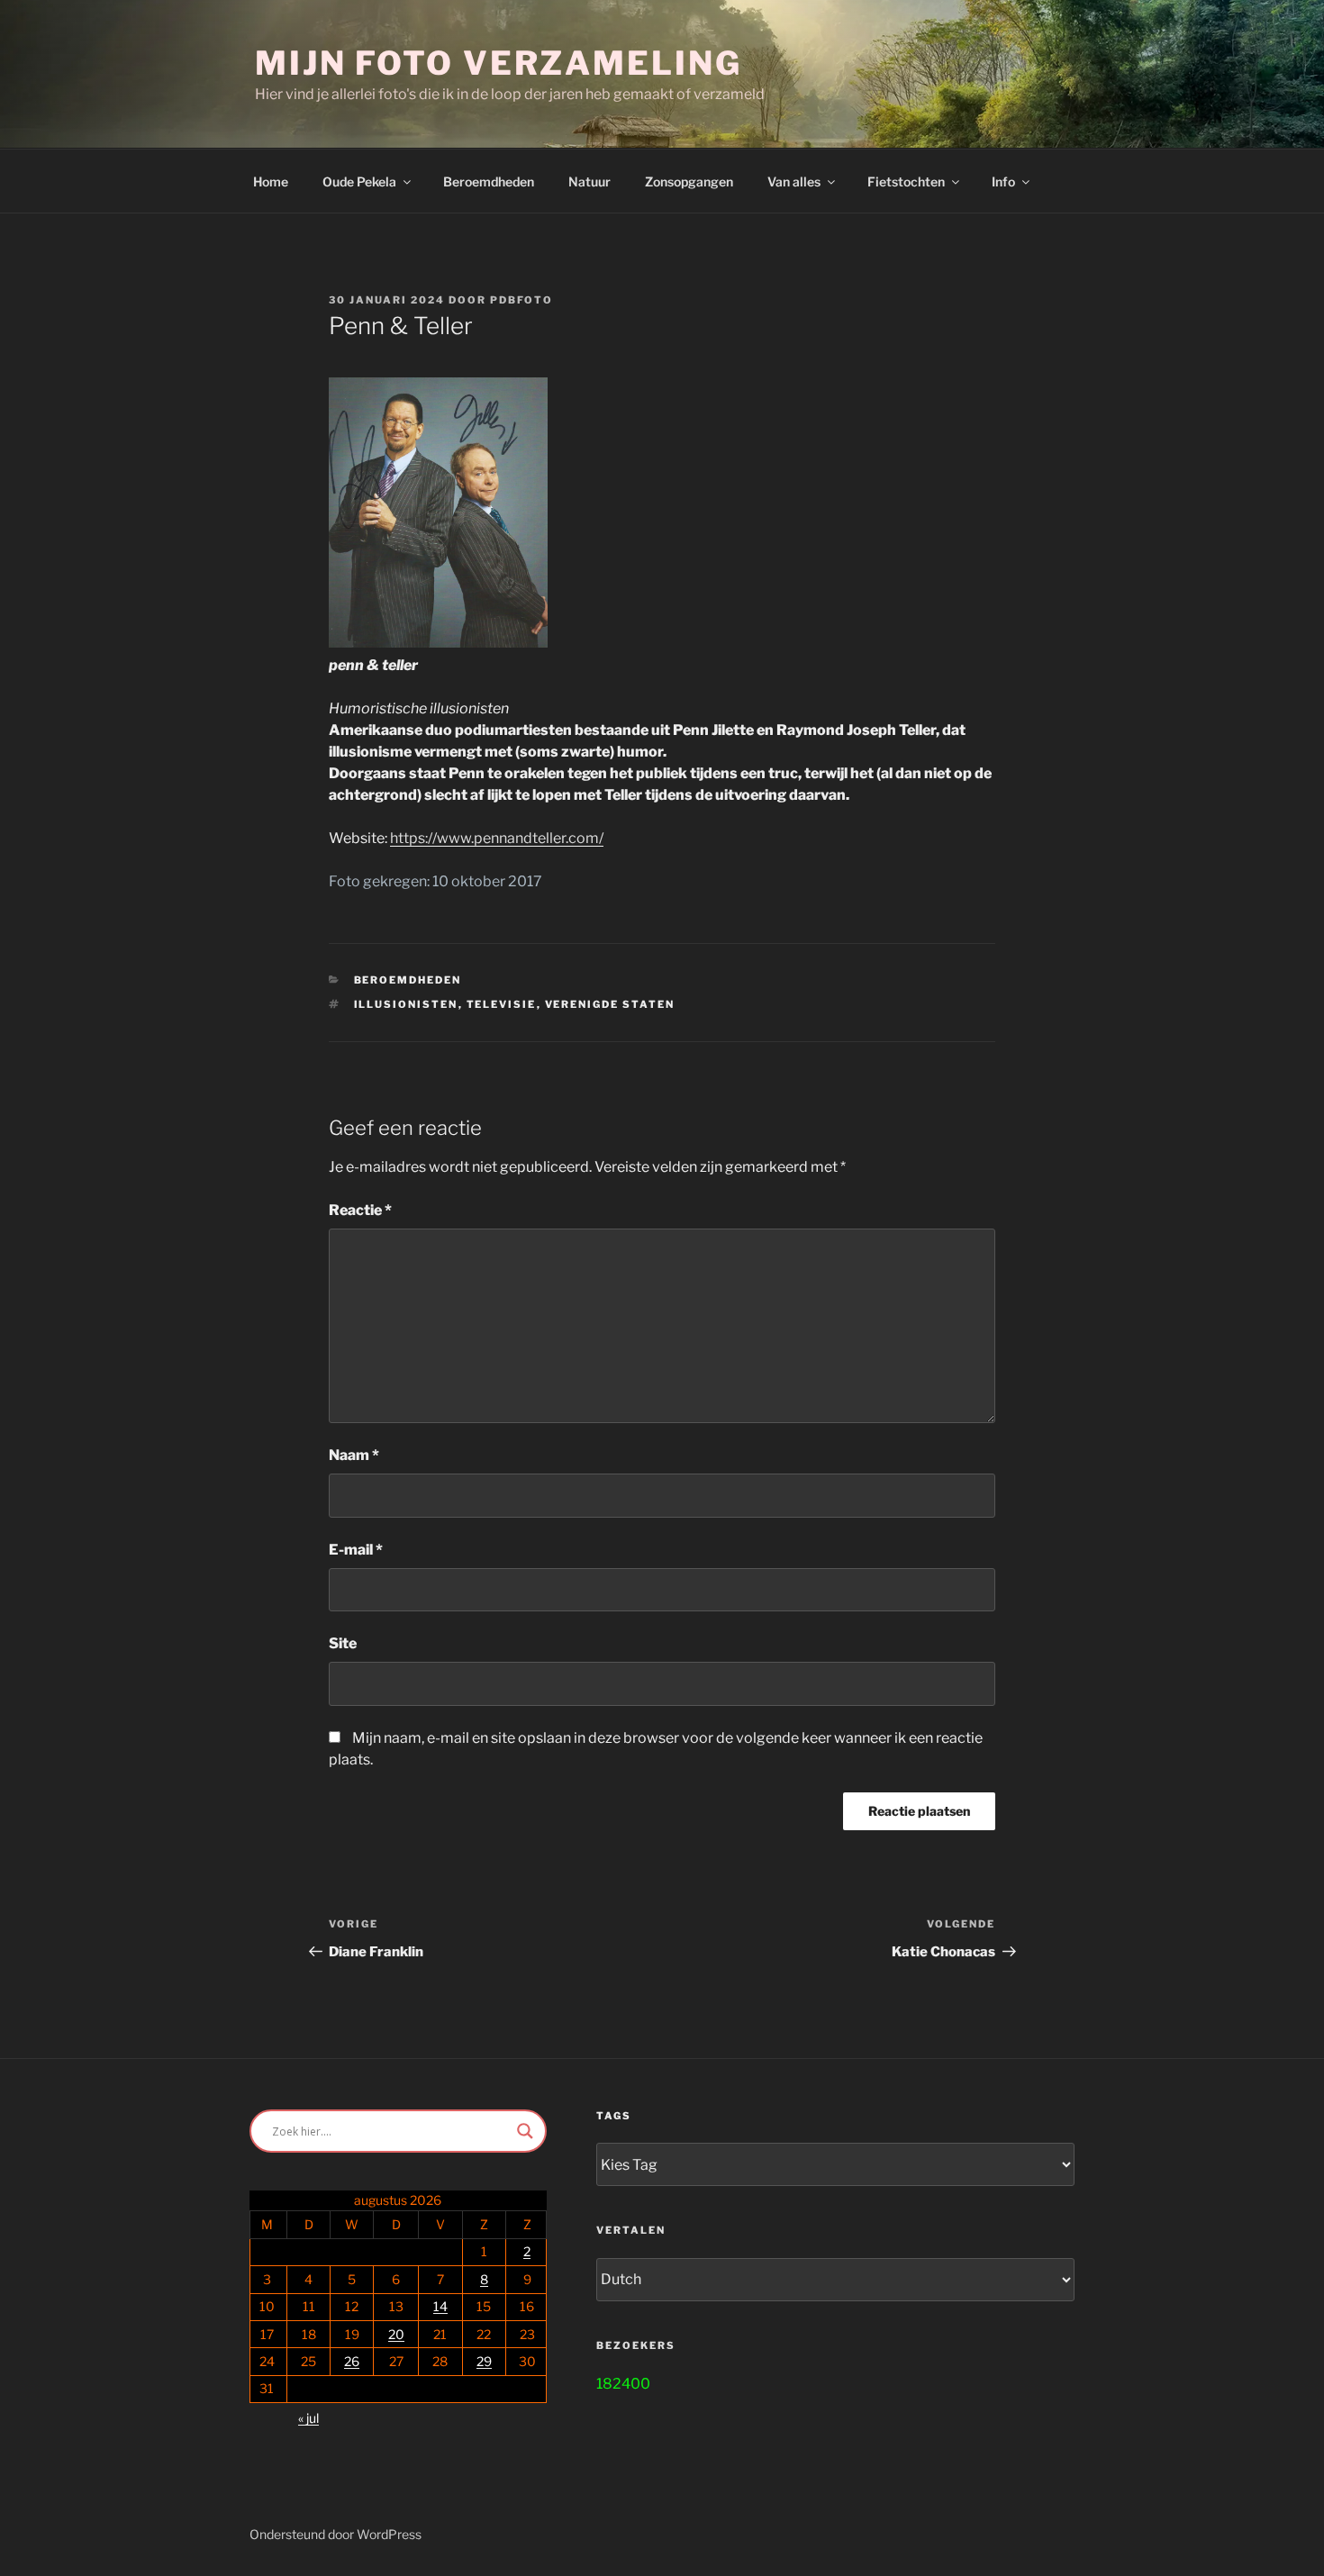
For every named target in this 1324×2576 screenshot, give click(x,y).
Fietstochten (906, 181)
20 (396, 2334)
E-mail (356, 1550)
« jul (308, 2418)
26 (352, 2361)
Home (271, 181)
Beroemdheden (489, 181)
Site (343, 1643)
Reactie (360, 1210)
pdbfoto (521, 300)
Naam (354, 1455)
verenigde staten (610, 1004)
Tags (614, 2116)
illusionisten (406, 1004)
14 (440, 2306)
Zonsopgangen (689, 181)
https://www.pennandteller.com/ (497, 838)
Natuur (589, 181)
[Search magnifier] (525, 2131)
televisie (502, 1004)
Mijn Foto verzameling (498, 63)
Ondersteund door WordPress (336, 2534)
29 (484, 2361)
